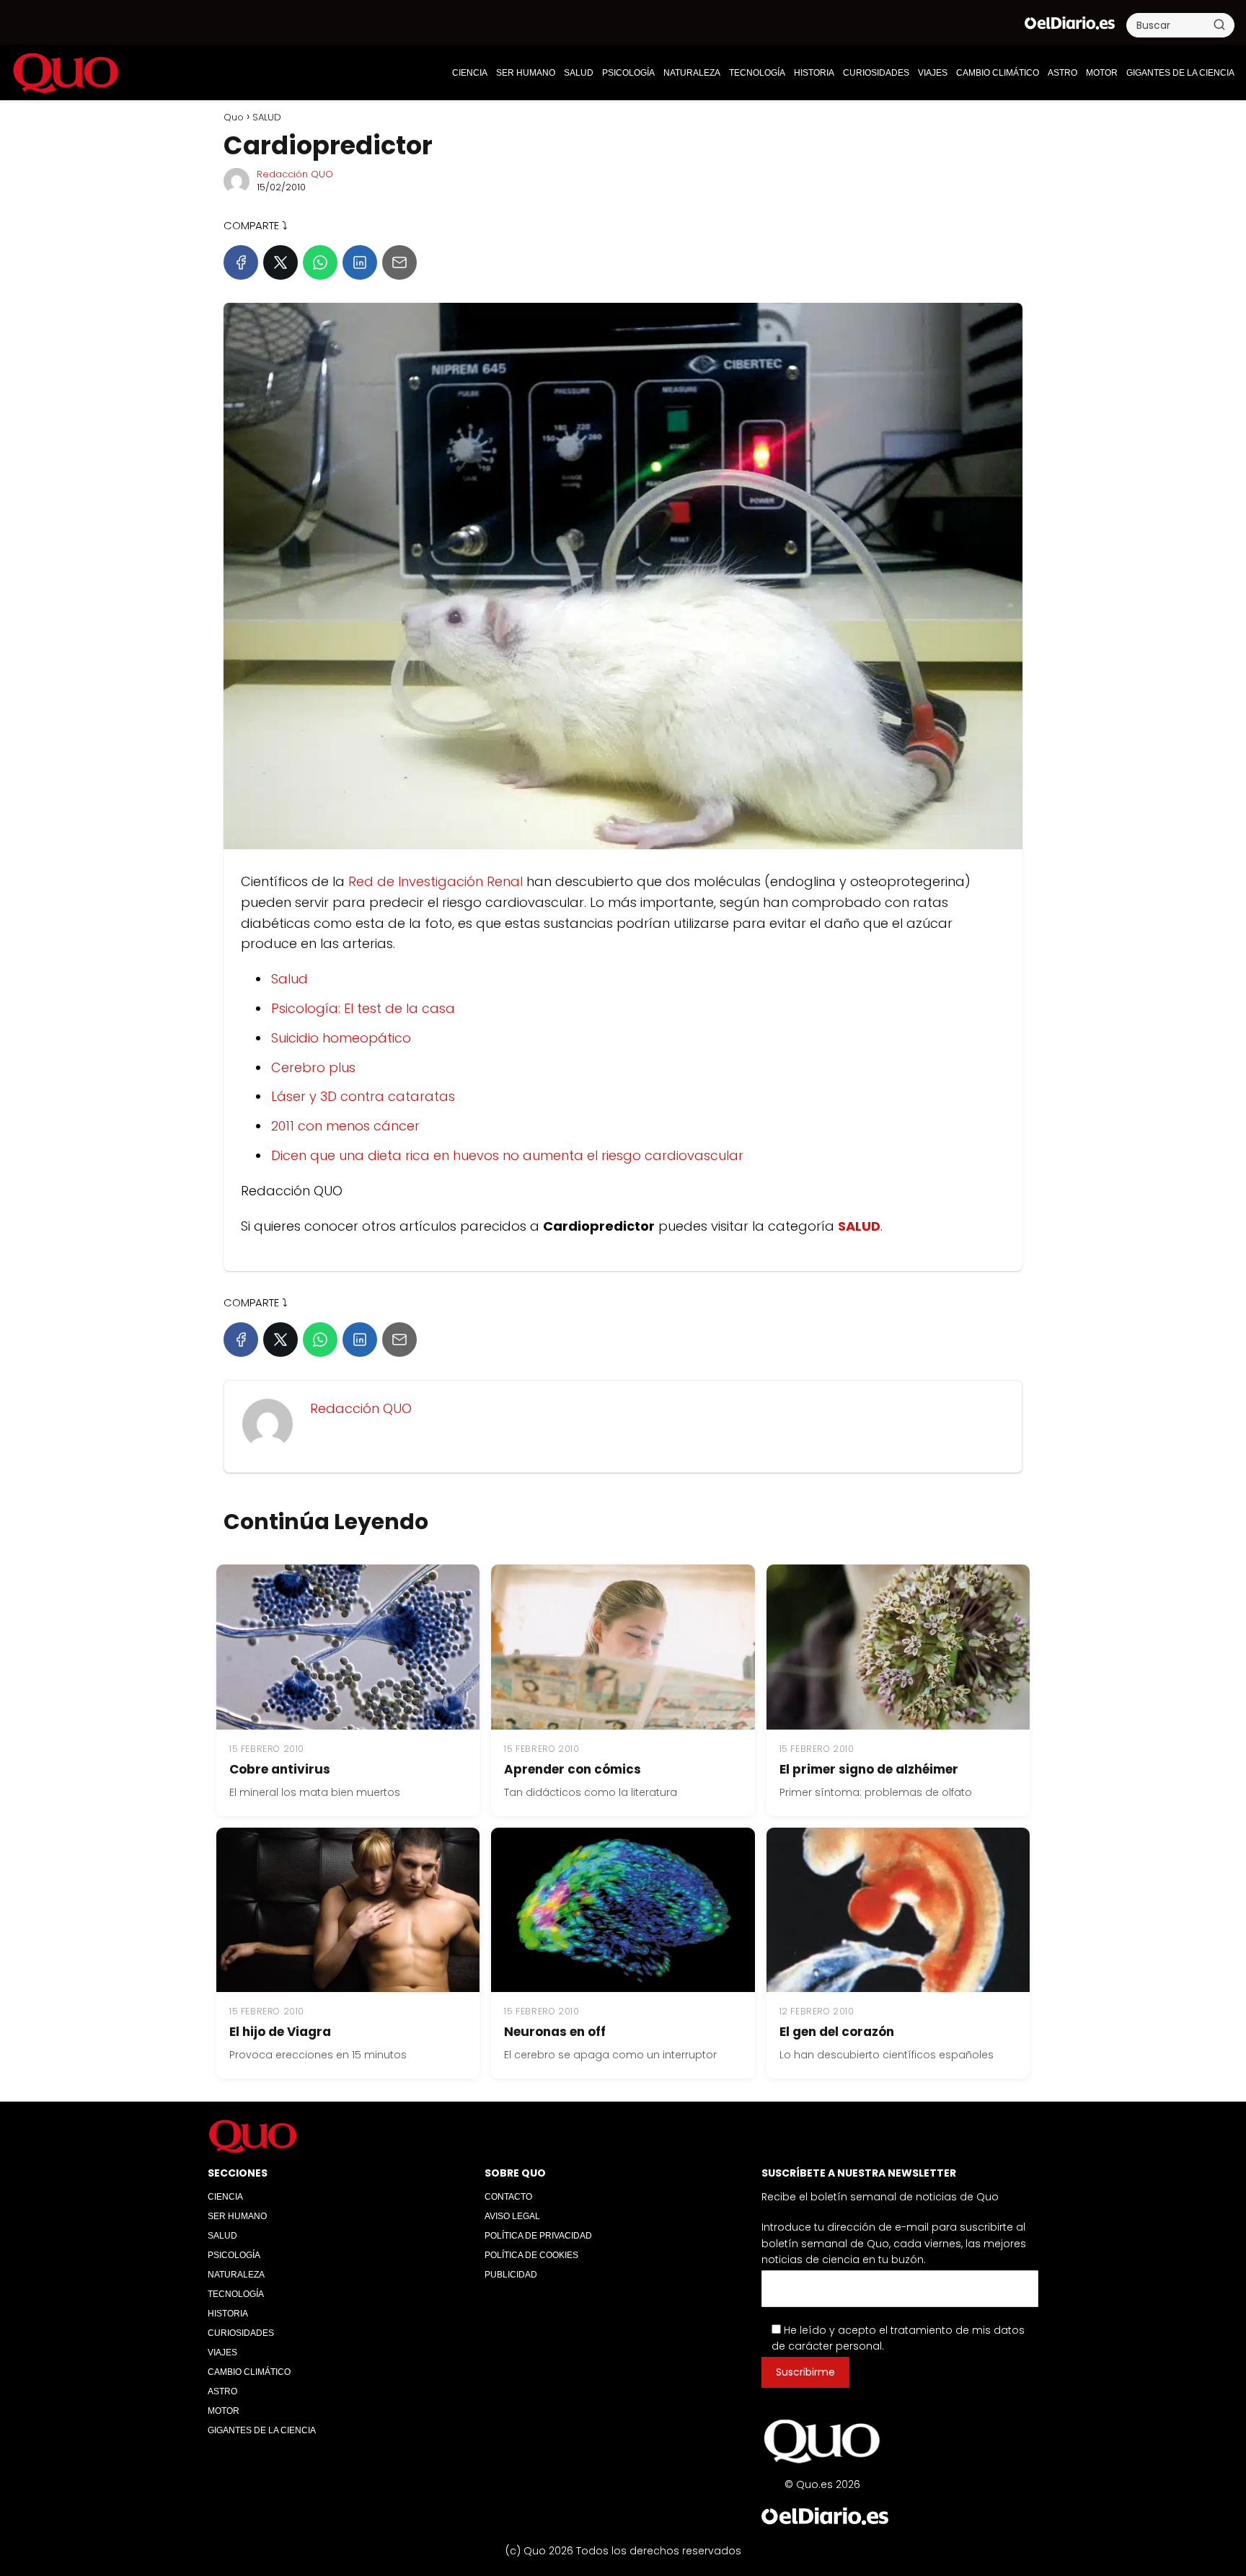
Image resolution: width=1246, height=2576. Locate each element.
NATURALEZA (692, 73)
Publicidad (511, 2275)
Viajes (933, 73)
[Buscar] (1219, 25)
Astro (1062, 73)
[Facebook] (241, 262)
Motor (1102, 73)
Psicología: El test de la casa (363, 1008)
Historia (814, 73)
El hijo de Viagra (280, 2032)
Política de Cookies (531, 2255)
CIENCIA (470, 73)
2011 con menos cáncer (345, 1126)
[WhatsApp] (320, 262)
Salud (290, 979)
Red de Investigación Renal (436, 881)
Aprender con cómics (573, 1769)
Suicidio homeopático (341, 1038)
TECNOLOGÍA (757, 73)
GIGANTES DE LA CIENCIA (1180, 73)
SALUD (579, 73)
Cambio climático (998, 73)
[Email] (399, 262)
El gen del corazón (837, 2032)
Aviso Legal (512, 2216)
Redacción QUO (295, 174)
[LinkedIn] (360, 262)
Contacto (508, 2197)
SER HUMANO (526, 73)
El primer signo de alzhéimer (869, 1769)
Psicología (628, 73)
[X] (280, 262)
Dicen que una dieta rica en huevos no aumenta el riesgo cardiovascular (507, 1155)
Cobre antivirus (280, 1769)
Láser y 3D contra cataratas (363, 1096)
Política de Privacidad (538, 2236)
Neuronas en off (555, 2032)
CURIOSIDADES (876, 73)
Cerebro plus (313, 1067)
